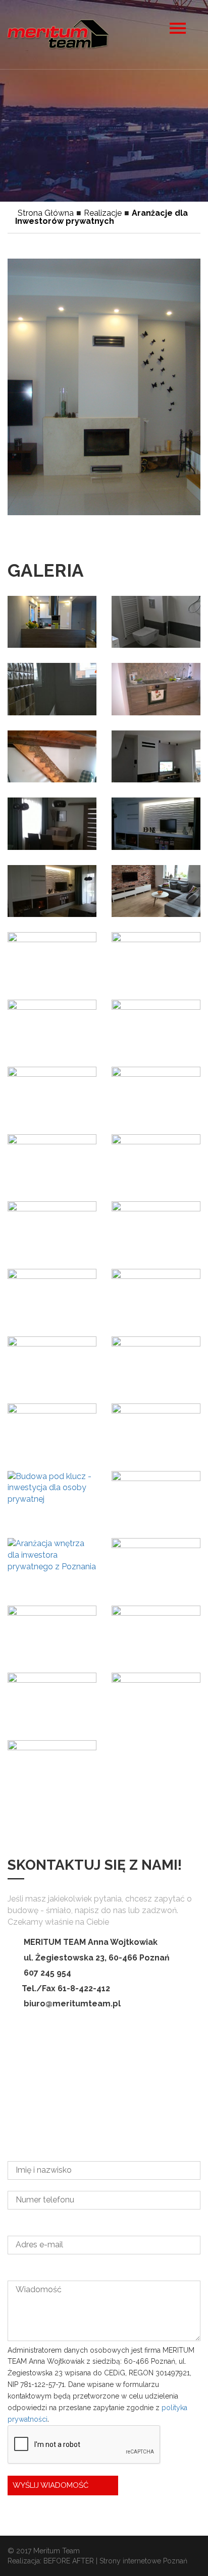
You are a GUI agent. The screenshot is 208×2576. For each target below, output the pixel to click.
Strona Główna (46, 213)
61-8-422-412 (84, 1988)
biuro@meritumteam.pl (72, 2004)
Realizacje (103, 213)
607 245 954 (47, 1973)
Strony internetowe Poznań (143, 2561)
